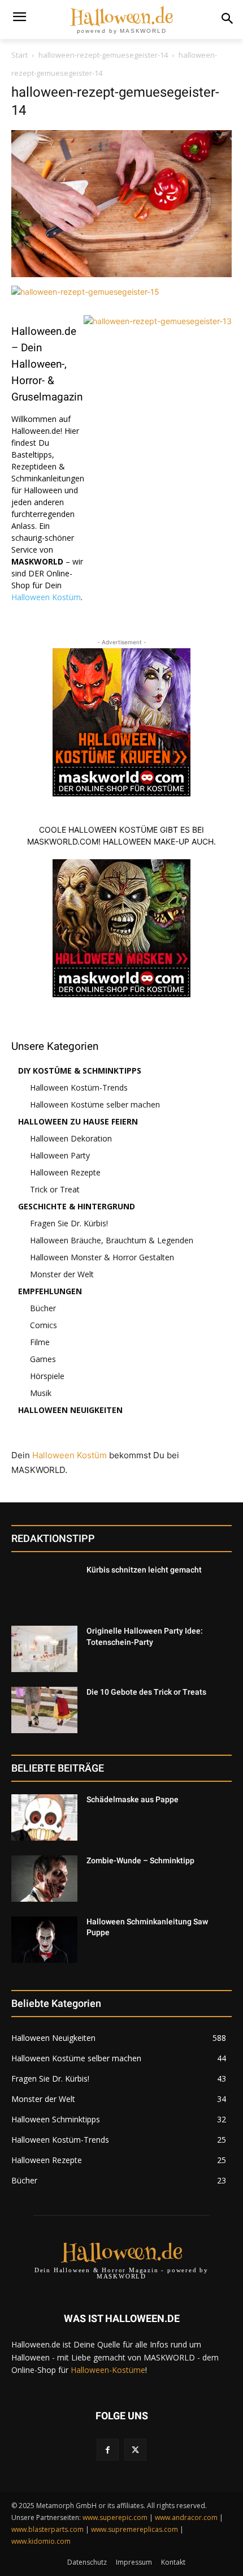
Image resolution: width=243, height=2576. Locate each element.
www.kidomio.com (41, 2541)
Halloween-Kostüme (108, 2370)
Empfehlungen (50, 1291)
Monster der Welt (62, 1274)
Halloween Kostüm (46, 597)
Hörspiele (47, 1376)
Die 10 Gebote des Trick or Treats (146, 1692)
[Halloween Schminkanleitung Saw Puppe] (44, 1940)
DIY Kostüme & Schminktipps (80, 1071)
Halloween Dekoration (71, 1138)
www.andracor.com (186, 2517)
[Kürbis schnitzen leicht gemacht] (44, 1588)
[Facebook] (108, 2450)
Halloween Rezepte (65, 1172)
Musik (41, 1393)
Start (19, 55)
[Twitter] (135, 2450)
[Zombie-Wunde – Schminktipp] (44, 1879)
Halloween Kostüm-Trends (79, 1087)
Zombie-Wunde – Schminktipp (140, 1860)
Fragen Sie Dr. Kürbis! (69, 1223)
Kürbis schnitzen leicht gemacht (144, 1570)
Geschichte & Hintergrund (77, 1206)
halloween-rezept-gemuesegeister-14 (103, 55)
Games (43, 1359)
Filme (40, 1342)
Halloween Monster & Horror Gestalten (102, 1257)
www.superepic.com (115, 2517)
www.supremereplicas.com (134, 2529)
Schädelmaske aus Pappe (133, 1799)
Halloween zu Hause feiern (78, 1121)
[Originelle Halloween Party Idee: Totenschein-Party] (44, 1649)
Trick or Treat (55, 1189)
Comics (44, 1325)
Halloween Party (60, 1155)
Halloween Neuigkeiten (70, 1410)
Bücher (43, 1308)
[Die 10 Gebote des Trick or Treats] (44, 1710)
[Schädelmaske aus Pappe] (44, 1817)
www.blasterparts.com (47, 2529)
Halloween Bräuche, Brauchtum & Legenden (112, 1240)
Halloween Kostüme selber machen (95, 1104)
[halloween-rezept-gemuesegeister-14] (121, 274)
